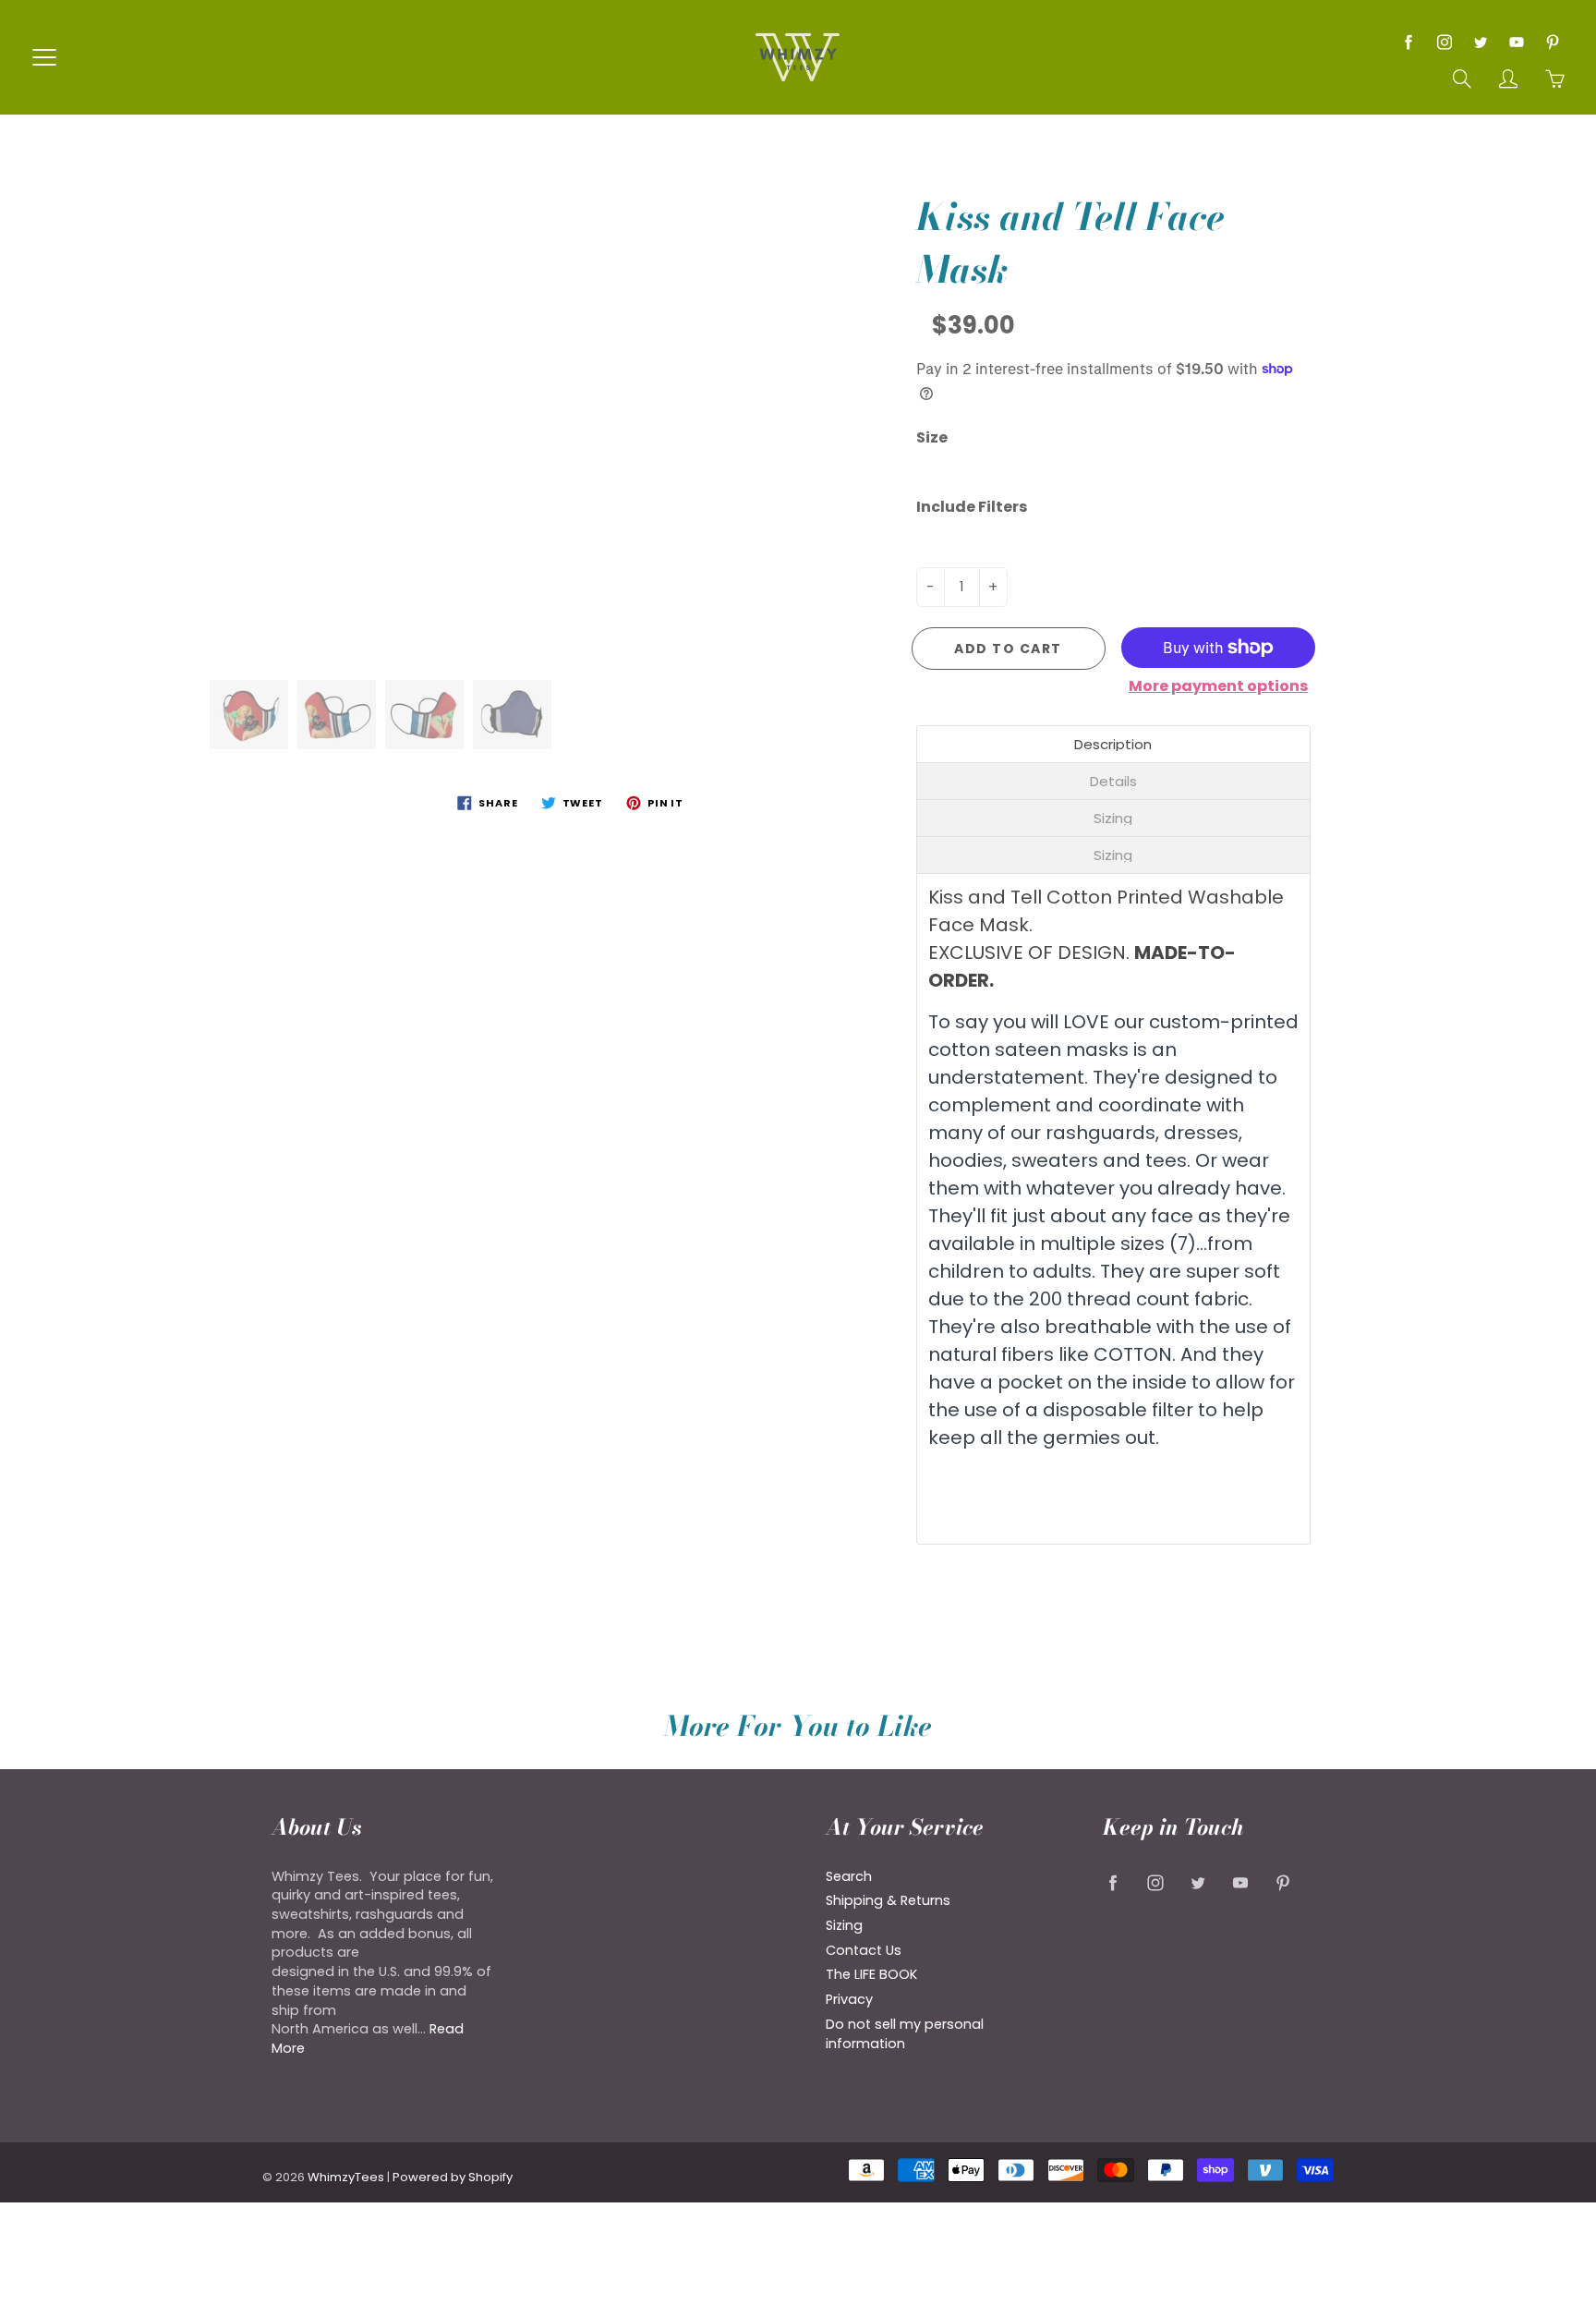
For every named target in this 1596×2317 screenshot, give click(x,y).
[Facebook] (1408, 42)
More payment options (1218, 686)
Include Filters (972, 507)
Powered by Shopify (453, 2177)
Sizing (844, 1925)
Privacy (849, 1999)
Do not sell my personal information (905, 2034)
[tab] (1114, 744)
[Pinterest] (1552, 42)
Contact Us (864, 1950)
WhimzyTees (346, 2177)
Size (932, 438)
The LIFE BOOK (871, 1974)
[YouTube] (1516, 42)
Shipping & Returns (888, 1900)
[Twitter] (1480, 42)
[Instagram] (1444, 42)
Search (849, 1876)
